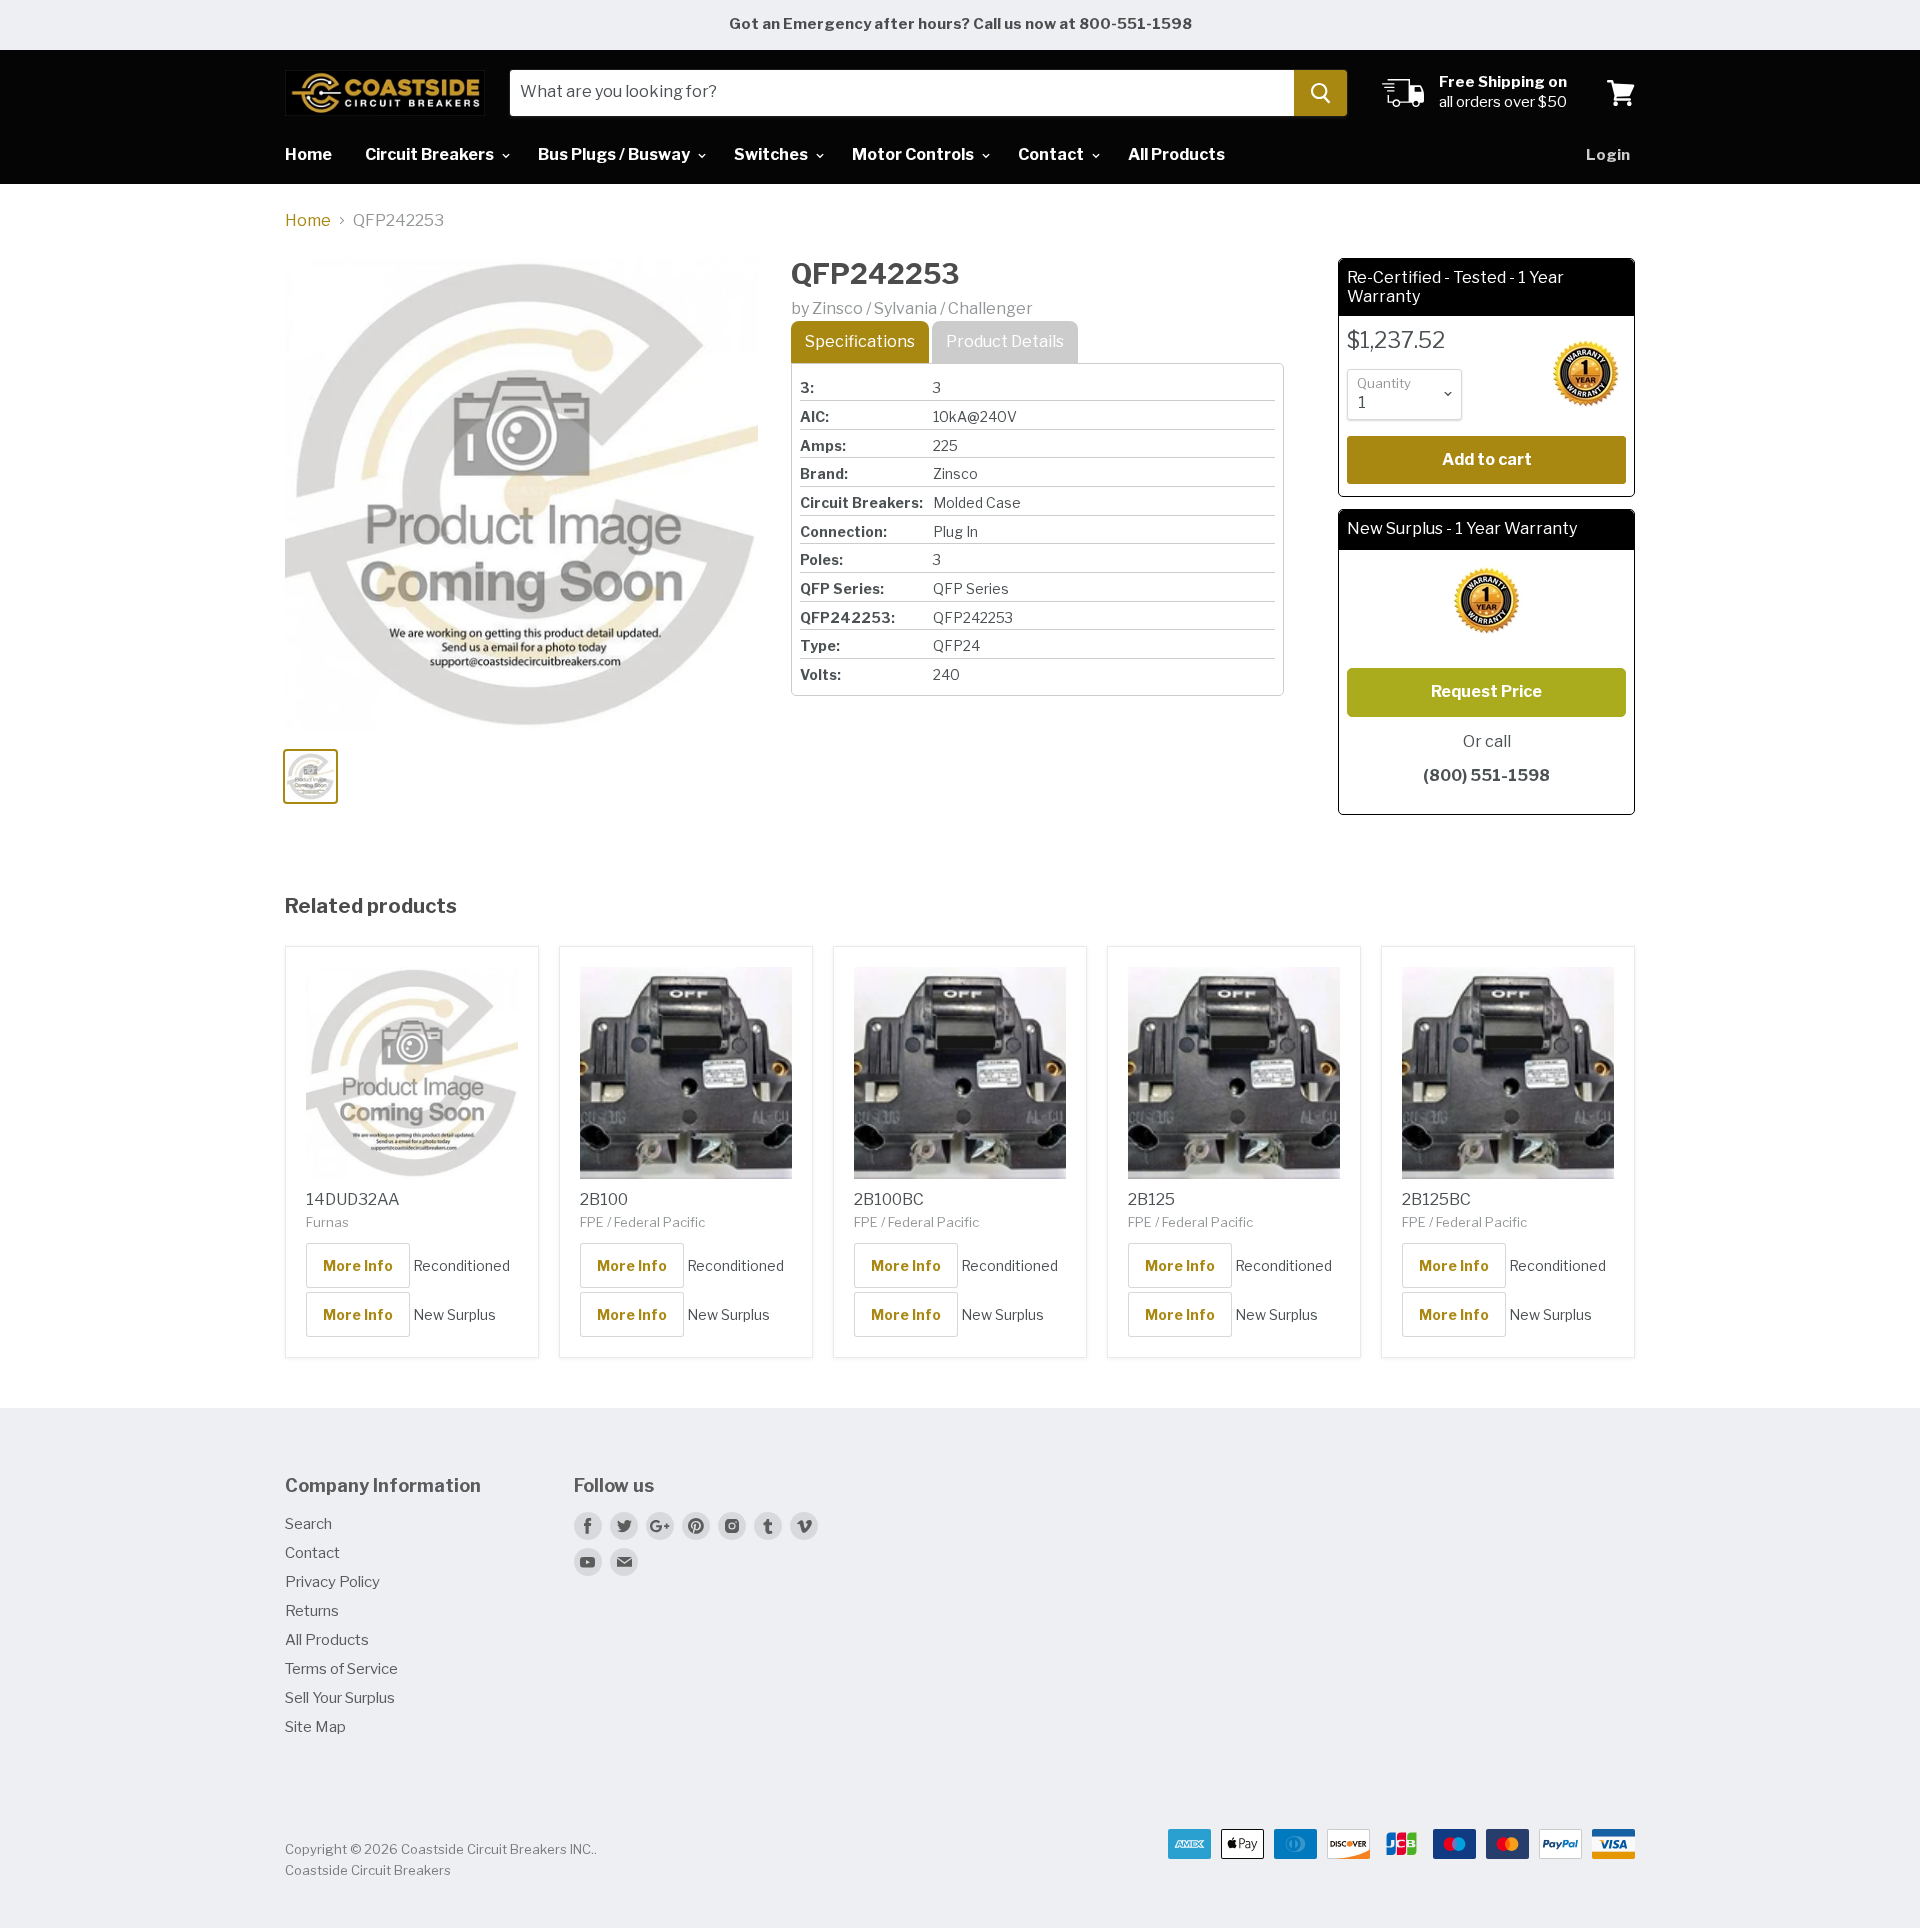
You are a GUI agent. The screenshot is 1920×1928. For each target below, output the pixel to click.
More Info (358, 1265)
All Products (1176, 154)
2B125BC (1436, 1199)
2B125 (1151, 1199)
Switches (772, 154)
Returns (312, 1611)
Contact (1052, 154)
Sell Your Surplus (340, 1698)
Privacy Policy (332, 1582)
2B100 (604, 1199)
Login (1608, 155)
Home (308, 154)
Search (308, 1524)
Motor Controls (914, 154)
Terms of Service (341, 1669)
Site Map (315, 1727)
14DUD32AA (353, 1199)
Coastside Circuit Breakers (368, 1870)
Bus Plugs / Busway (615, 154)
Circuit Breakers (431, 154)
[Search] (1320, 93)
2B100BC (889, 1199)
